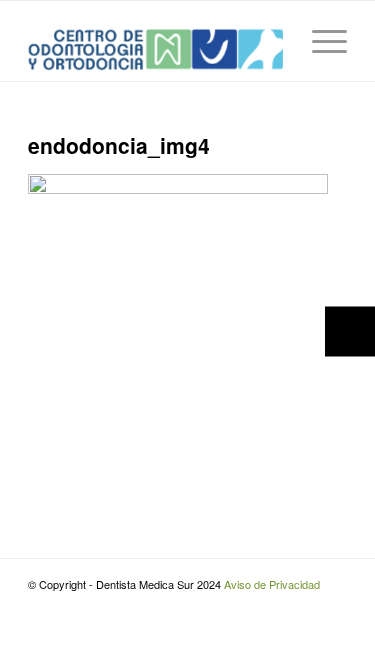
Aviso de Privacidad (272, 584)
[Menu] (319, 41)
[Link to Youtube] (332, 606)
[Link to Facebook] (272, 606)
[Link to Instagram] (302, 606)
